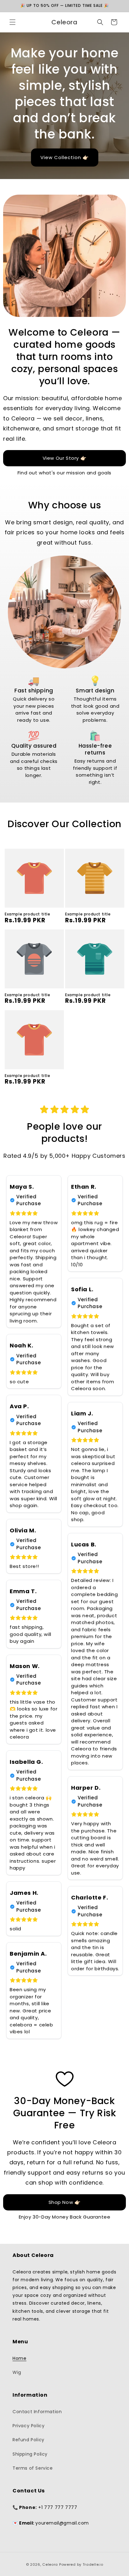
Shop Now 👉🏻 (65, 2202)
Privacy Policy (28, 2426)
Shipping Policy (30, 2454)
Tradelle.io (93, 2564)
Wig (17, 2372)
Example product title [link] (28, 914)
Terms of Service (33, 2468)
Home (19, 2358)
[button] (13, 22)
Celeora (50, 2564)
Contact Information (37, 2412)
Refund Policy (28, 2440)
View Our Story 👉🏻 (65, 458)
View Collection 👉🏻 (65, 157)
